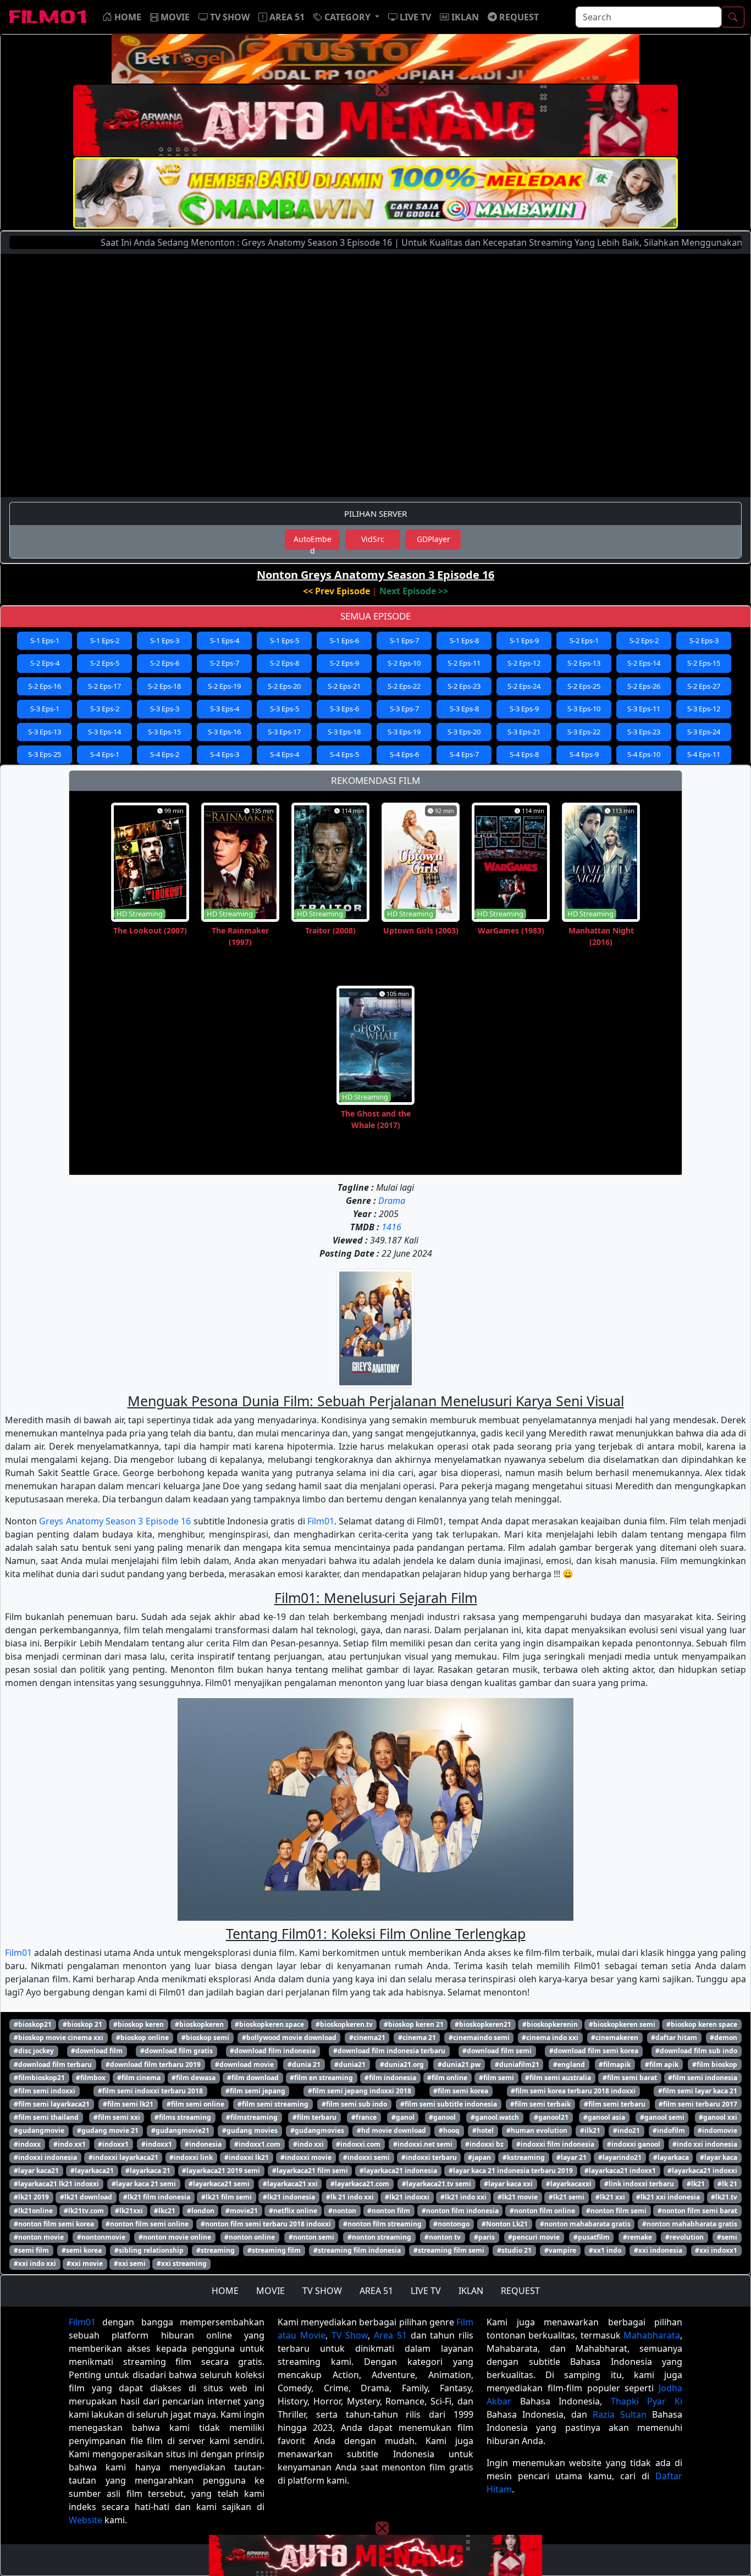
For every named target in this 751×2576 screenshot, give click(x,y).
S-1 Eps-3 (165, 640)
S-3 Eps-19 (404, 732)
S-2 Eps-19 (224, 686)
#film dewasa (194, 2078)
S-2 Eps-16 (45, 686)
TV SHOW (322, 2291)
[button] (346, 17)
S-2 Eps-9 (344, 663)
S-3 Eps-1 (45, 709)
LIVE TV (426, 2291)
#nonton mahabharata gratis (690, 2224)
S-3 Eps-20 (464, 732)
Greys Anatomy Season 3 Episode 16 (115, 1521)
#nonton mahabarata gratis (585, 2224)
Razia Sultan (620, 2414)
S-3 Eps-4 (225, 709)
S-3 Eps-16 (224, 732)
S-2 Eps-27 (704, 686)
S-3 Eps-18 (344, 732)
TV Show (350, 2335)
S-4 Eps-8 (524, 754)
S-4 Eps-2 (165, 754)
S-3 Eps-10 (584, 709)
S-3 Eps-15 (164, 732)
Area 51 (390, 2335)
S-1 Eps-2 (105, 640)
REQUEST (520, 2291)
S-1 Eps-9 (524, 640)
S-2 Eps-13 (584, 663)
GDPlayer (434, 539)
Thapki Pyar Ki (647, 2401)
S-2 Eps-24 (524, 686)
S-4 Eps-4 (285, 754)
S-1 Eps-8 (464, 640)
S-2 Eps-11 (464, 663)
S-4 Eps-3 (225, 754)
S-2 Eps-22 (404, 686)
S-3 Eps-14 (104, 732)
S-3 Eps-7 (404, 709)
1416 (391, 1227)
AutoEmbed (313, 542)
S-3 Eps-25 (45, 754)
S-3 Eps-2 (105, 709)
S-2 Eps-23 (464, 686)
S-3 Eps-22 (584, 732)
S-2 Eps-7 (225, 663)
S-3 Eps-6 (344, 709)
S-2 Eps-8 (285, 663)
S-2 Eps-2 (644, 640)
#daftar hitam (674, 2038)
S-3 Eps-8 (464, 709)
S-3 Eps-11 (644, 709)
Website (85, 2520)
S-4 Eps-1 (105, 754)
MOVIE (270, 2291)
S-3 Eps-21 (524, 732)
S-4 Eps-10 (644, 754)
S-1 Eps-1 (45, 640)
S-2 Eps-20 (284, 686)
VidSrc (373, 539)
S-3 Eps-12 (704, 709)
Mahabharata (652, 2335)
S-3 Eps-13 (45, 732)
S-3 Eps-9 (524, 709)
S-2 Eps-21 (344, 686)
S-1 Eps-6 (344, 640)
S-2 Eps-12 (524, 663)
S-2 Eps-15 (704, 663)
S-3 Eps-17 (284, 732)
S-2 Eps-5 (105, 663)
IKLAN (471, 2291)
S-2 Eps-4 (45, 663)
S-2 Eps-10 (404, 663)
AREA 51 (376, 2291)
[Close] (382, 90)
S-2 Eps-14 (644, 663)
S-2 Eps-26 (644, 686)
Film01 (321, 1521)
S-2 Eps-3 (704, 640)
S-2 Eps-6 (165, 663)
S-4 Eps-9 (584, 754)
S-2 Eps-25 (584, 686)
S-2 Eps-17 (104, 686)
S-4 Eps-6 (404, 754)
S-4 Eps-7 (464, 754)
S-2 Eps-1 (584, 640)
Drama (392, 1201)
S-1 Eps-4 (225, 640)
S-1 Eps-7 (404, 640)
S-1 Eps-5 (285, 640)
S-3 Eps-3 (165, 709)
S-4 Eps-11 (704, 754)
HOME (225, 2291)
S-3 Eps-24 (704, 732)
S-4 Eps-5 (344, 754)
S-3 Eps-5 (285, 709)
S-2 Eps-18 (164, 686)
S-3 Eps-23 (644, 732)
